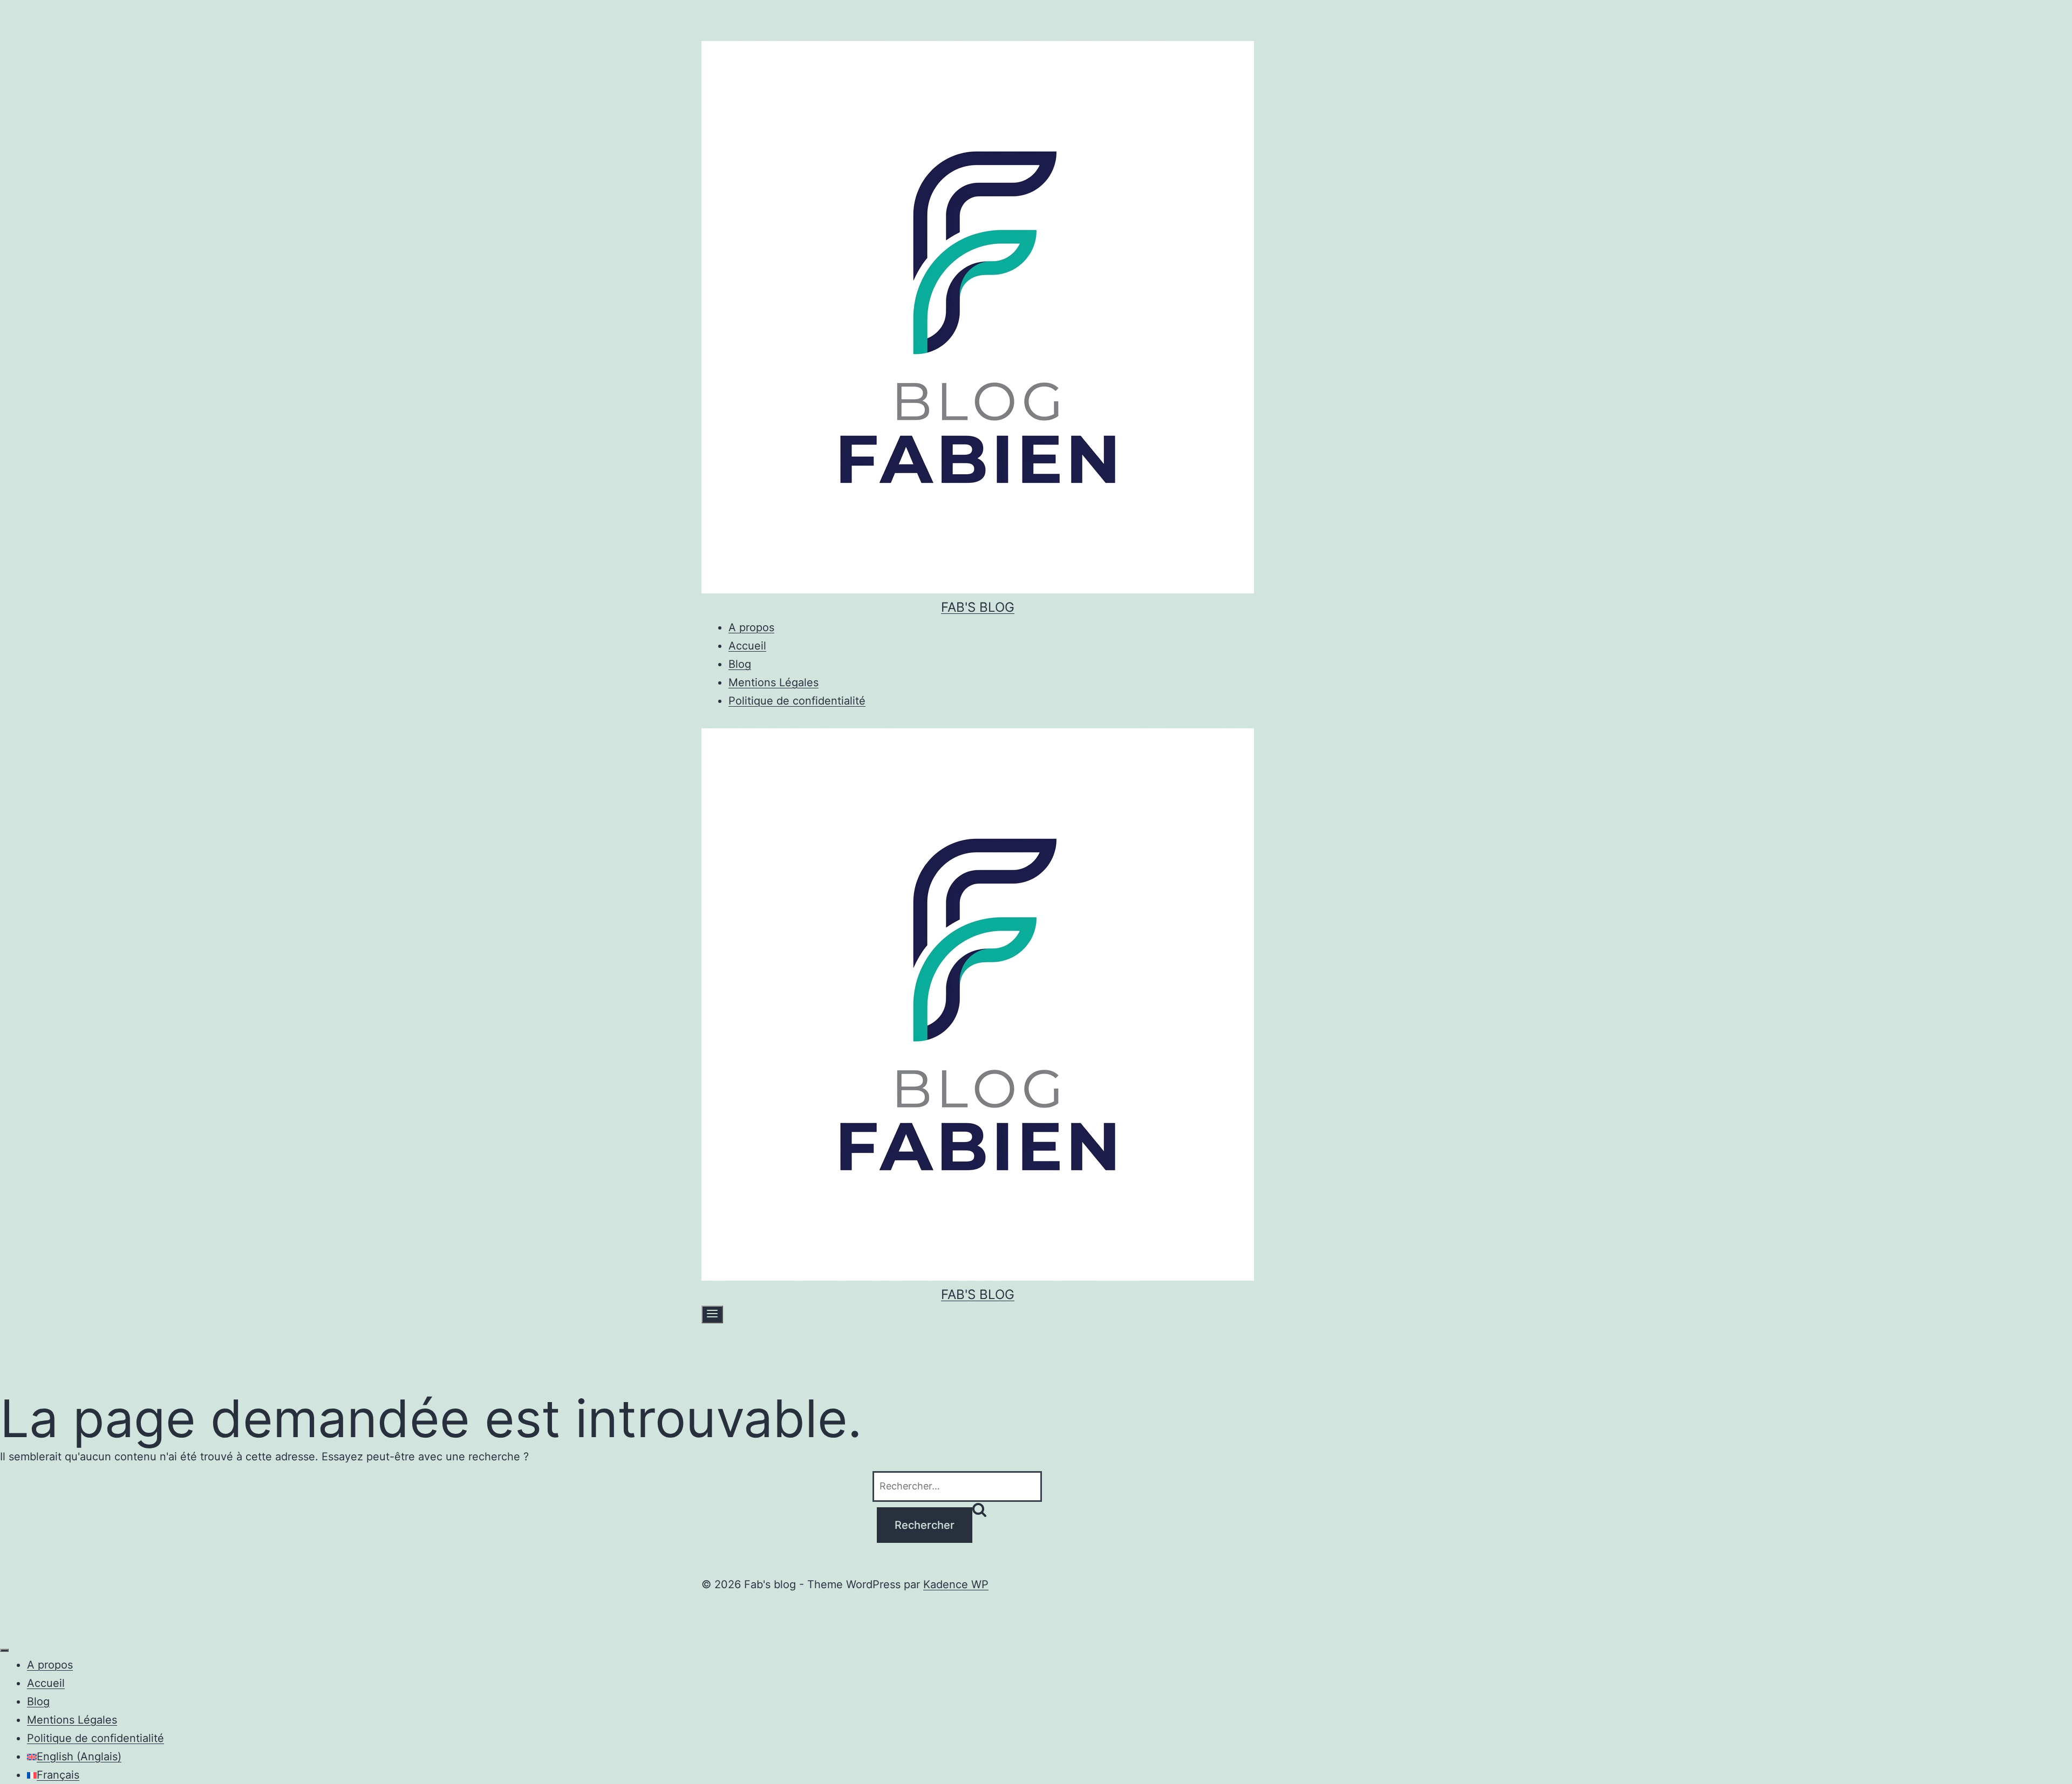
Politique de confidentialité (797, 701)
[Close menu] (4, 1650)
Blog (740, 664)
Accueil (747, 646)
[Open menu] (712, 1314)
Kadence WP (956, 1584)
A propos (751, 627)
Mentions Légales (773, 682)
